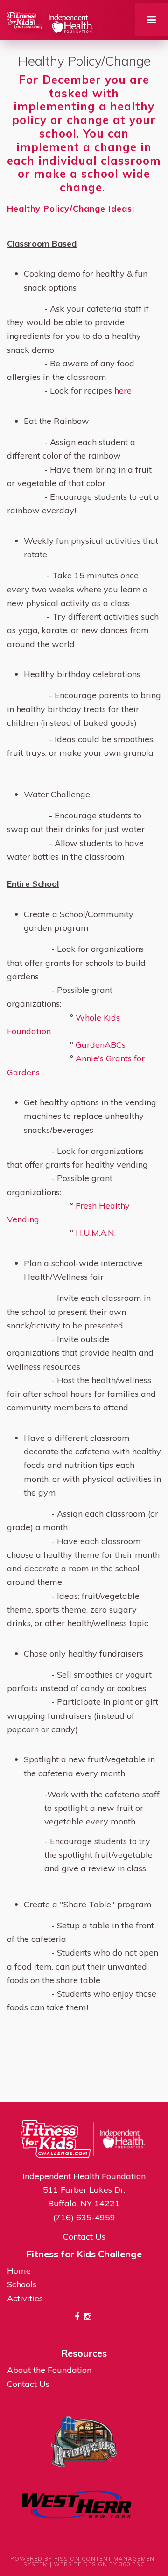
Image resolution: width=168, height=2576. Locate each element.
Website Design (80, 2564)
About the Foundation (49, 2370)
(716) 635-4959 (84, 2217)
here (123, 390)
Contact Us (84, 2237)
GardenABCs (101, 1045)
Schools (22, 2284)
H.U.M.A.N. (96, 1233)
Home (19, 2271)
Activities (25, 2298)
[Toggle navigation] (152, 20)
